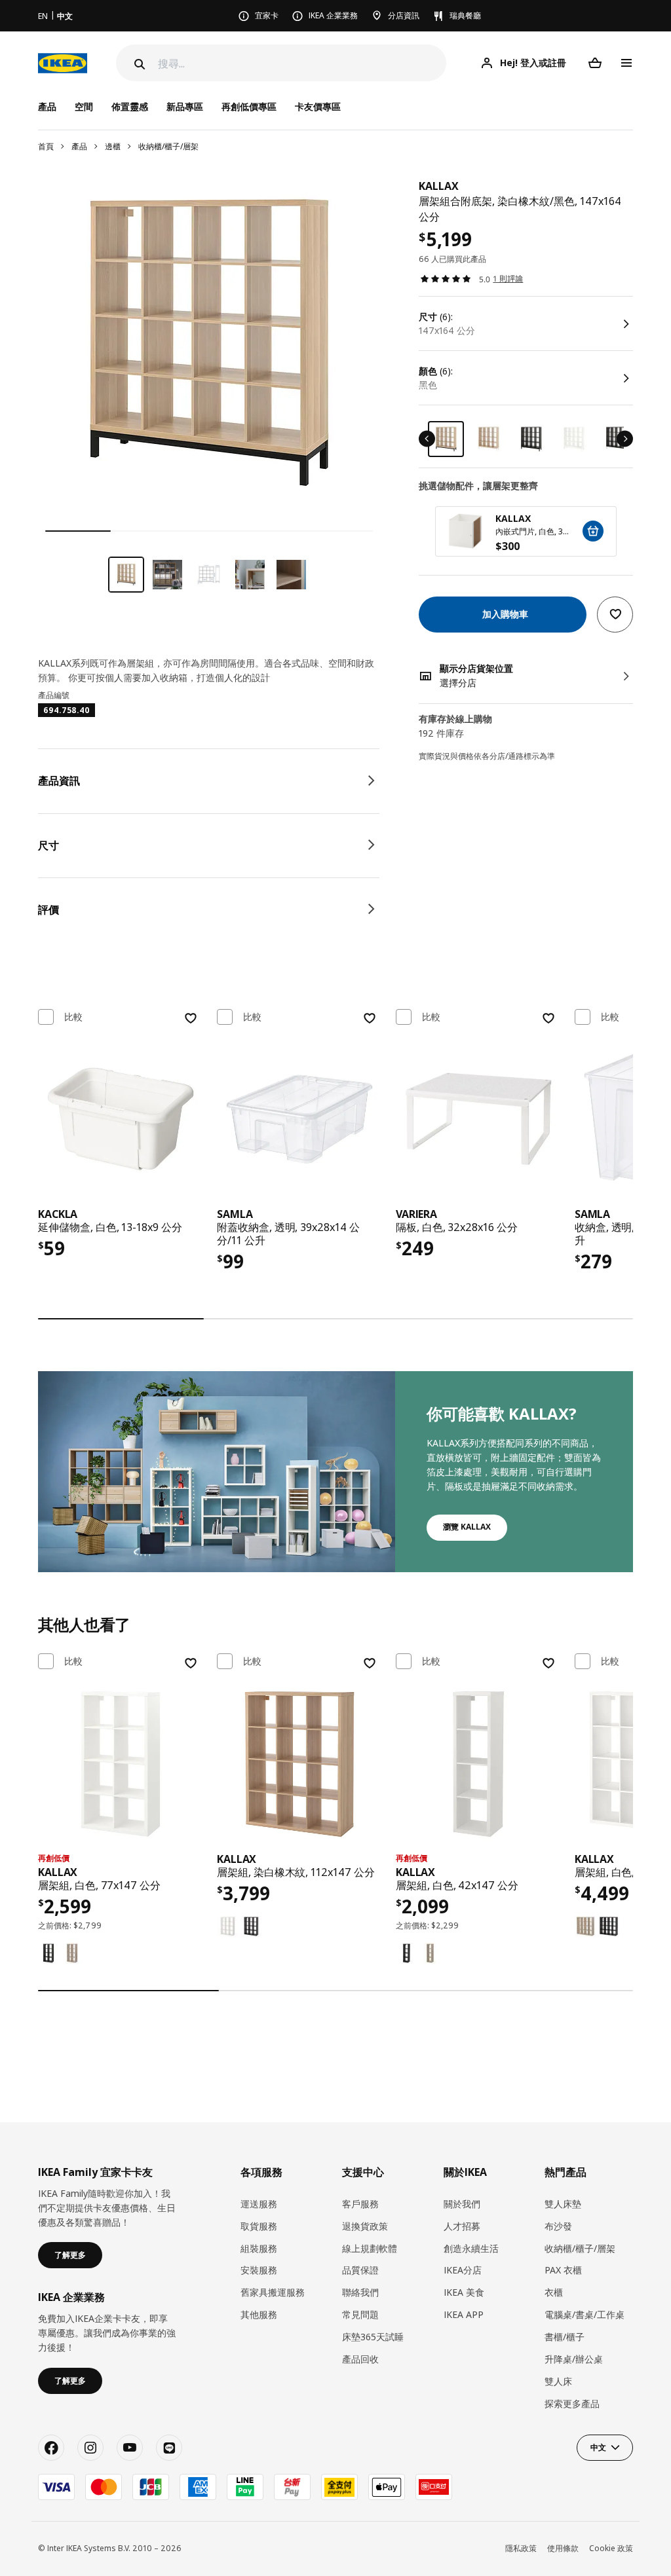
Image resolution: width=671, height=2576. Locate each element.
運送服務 (259, 2204)
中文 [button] (598, 2447)
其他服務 (259, 2314)
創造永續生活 (471, 2248)
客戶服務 (360, 2204)
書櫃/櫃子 (565, 2337)
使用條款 (563, 2548)
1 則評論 (508, 279)
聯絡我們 (360, 2292)
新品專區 (185, 106)
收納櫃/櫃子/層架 (168, 146)
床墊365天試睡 (373, 2337)
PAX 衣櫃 (563, 2270)
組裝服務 (259, 2248)
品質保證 (360, 2270)
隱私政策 (521, 2548)
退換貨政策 (365, 2226)
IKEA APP (464, 2314)
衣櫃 (554, 2292)
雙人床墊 (563, 2204)
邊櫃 (113, 146)
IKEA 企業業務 (333, 15)
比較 (73, 1017)
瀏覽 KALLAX (467, 1527)
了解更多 (70, 2255)
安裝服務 (259, 2270)
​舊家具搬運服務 (273, 2292)
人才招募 (462, 2226)
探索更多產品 (572, 2403)
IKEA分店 (463, 2270)
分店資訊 (404, 15)
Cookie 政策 (611, 2548)
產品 (79, 146)
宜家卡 (267, 15)
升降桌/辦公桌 (574, 2359)
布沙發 (558, 2226)
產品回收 (360, 2359)
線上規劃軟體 (370, 2248)
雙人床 (558, 2381)
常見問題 (360, 2314)
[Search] (138, 64)
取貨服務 (259, 2226)
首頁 (46, 146)
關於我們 (462, 2204)
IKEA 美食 (464, 2292)
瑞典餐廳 (465, 15)
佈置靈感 (130, 106)
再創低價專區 (249, 106)
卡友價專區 (318, 106)
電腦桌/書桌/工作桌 (585, 2314)
